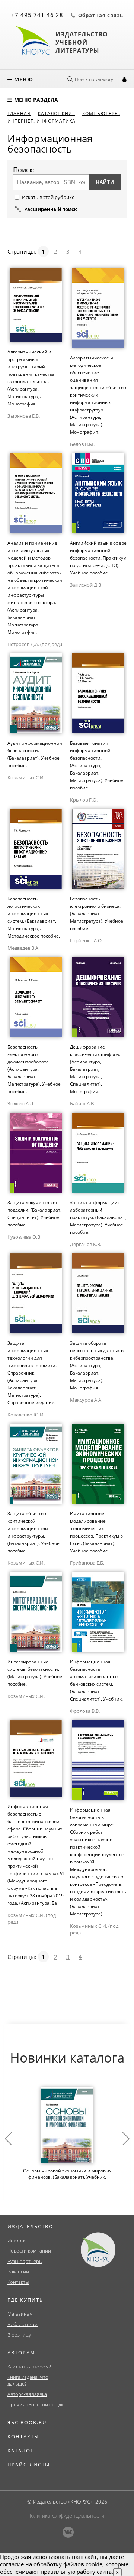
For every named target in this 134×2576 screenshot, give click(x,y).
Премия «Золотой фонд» (35, 2404)
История (17, 2240)
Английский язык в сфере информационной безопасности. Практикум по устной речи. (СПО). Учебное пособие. (98, 558)
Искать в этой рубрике (48, 197)
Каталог (21, 2451)
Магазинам (20, 2314)
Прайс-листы (29, 2465)
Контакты (18, 2282)
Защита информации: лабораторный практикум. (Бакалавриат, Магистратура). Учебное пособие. (98, 1217)
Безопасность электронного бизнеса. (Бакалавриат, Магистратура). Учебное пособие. (97, 914)
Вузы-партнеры (25, 2261)
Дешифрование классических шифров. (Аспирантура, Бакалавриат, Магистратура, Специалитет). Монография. (95, 1069)
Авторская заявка (27, 2394)
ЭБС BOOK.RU (27, 2422)
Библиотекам (23, 2324)
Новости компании (29, 2251)
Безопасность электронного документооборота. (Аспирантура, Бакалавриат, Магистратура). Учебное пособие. (34, 1069)
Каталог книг (56, 113)
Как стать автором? (29, 2367)
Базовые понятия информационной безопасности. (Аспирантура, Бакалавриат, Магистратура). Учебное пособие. (97, 765)
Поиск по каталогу (94, 79)
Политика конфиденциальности (66, 2516)
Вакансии (18, 2272)
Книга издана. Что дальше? (28, 2380)
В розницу (19, 2335)
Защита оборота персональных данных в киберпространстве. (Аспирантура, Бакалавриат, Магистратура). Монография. (97, 1365)
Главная (19, 113)
